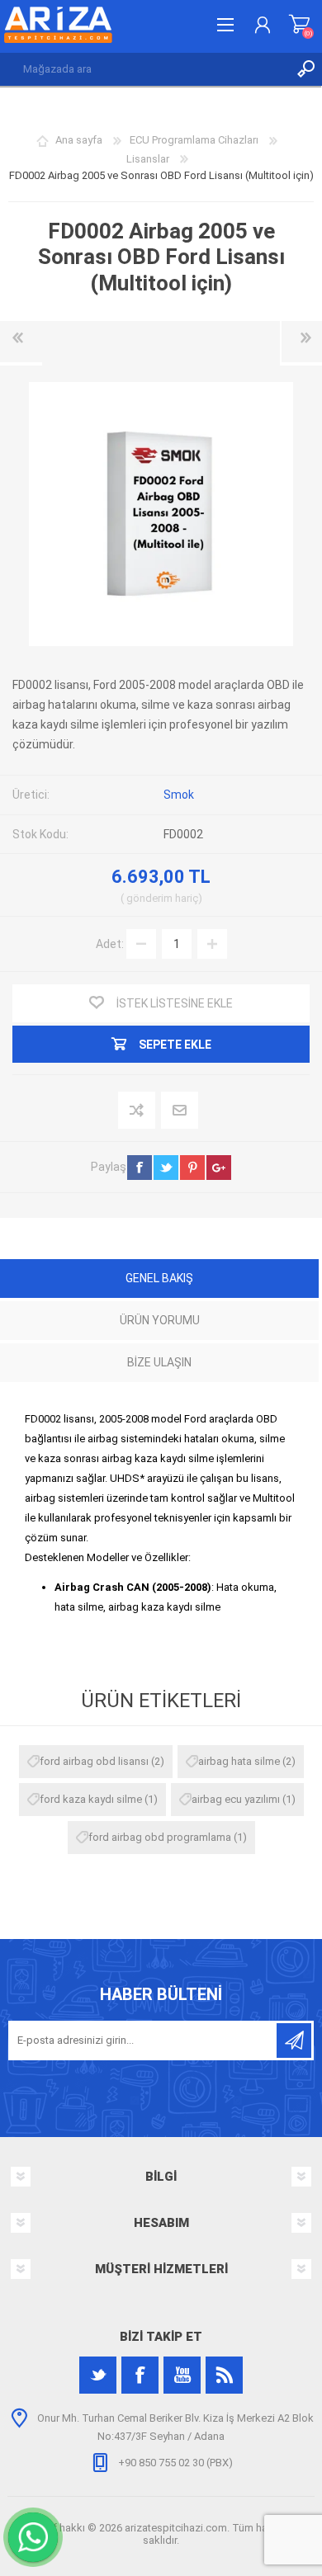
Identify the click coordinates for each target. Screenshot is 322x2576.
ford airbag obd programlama (160, 1837)
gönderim (149, 898)
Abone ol (294, 2041)
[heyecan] (98, 2375)
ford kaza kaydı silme (91, 1799)
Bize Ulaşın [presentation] (159, 1362)
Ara (305, 69)
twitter (166, 1168)
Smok (179, 795)
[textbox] (144, 69)
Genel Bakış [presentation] (159, 1278)
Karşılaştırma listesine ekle (137, 1111)
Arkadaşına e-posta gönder (180, 1111)
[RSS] (224, 2375)
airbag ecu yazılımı (236, 1799)
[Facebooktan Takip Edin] (140, 2375)
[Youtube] (182, 2375)
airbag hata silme (239, 1761)
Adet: (110, 943)
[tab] (159, 1280)
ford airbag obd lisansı (94, 1761)
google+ (219, 1168)
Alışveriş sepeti (299, 25)
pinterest (192, 1168)
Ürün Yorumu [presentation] (160, 1320)
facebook (140, 1168)
